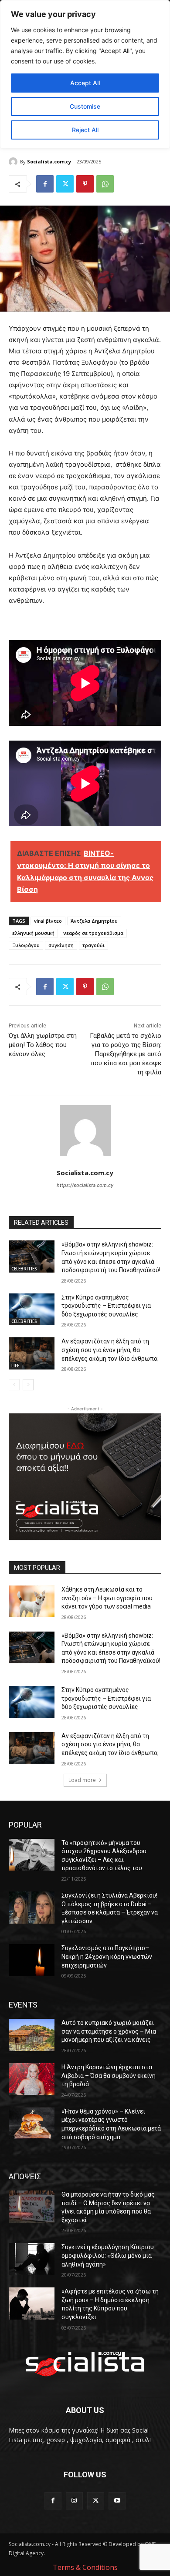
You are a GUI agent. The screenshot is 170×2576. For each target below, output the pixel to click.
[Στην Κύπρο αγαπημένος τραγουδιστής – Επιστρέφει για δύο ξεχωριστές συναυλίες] (32, 1310)
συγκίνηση (61, 945)
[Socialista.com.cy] (14, 162)
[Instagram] (74, 2501)
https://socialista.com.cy (85, 1185)
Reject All (85, 130)
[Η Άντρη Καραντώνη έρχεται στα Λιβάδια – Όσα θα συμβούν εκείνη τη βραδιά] (32, 2079)
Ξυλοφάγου (26, 945)
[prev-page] (14, 1385)
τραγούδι (93, 945)
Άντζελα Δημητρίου (94, 921)
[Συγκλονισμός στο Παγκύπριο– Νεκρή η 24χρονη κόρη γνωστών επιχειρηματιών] (32, 1960)
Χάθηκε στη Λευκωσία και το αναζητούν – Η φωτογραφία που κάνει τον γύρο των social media (107, 1598)
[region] (85, 74)
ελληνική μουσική (33, 933)
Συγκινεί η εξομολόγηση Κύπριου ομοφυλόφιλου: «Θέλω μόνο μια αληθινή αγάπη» (108, 2255)
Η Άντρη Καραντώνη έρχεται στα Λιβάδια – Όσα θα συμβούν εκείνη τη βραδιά (109, 2076)
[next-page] (28, 1385)
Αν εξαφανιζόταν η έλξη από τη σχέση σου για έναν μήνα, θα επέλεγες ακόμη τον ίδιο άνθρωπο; (110, 1350)
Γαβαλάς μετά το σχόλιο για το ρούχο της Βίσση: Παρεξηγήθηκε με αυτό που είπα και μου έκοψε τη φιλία (126, 1054)
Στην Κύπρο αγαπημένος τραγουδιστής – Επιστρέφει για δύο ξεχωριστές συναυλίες (106, 1306)
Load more (82, 1780)
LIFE (15, 1366)
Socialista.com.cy (49, 161)
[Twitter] (65, 184)
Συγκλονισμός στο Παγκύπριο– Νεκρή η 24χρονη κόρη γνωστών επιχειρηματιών (107, 1956)
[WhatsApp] (105, 184)
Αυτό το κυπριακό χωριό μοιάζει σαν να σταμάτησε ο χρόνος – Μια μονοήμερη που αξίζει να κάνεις (109, 2031)
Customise (85, 106)
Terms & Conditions (85, 2567)
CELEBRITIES (24, 1269)
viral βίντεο (48, 921)
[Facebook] (45, 184)
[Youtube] (117, 2501)
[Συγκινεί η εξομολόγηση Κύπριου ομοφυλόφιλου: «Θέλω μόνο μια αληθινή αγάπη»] (32, 2259)
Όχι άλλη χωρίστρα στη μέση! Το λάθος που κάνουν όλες (43, 1045)
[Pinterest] (85, 184)
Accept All (85, 83)
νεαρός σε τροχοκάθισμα (93, 933)
